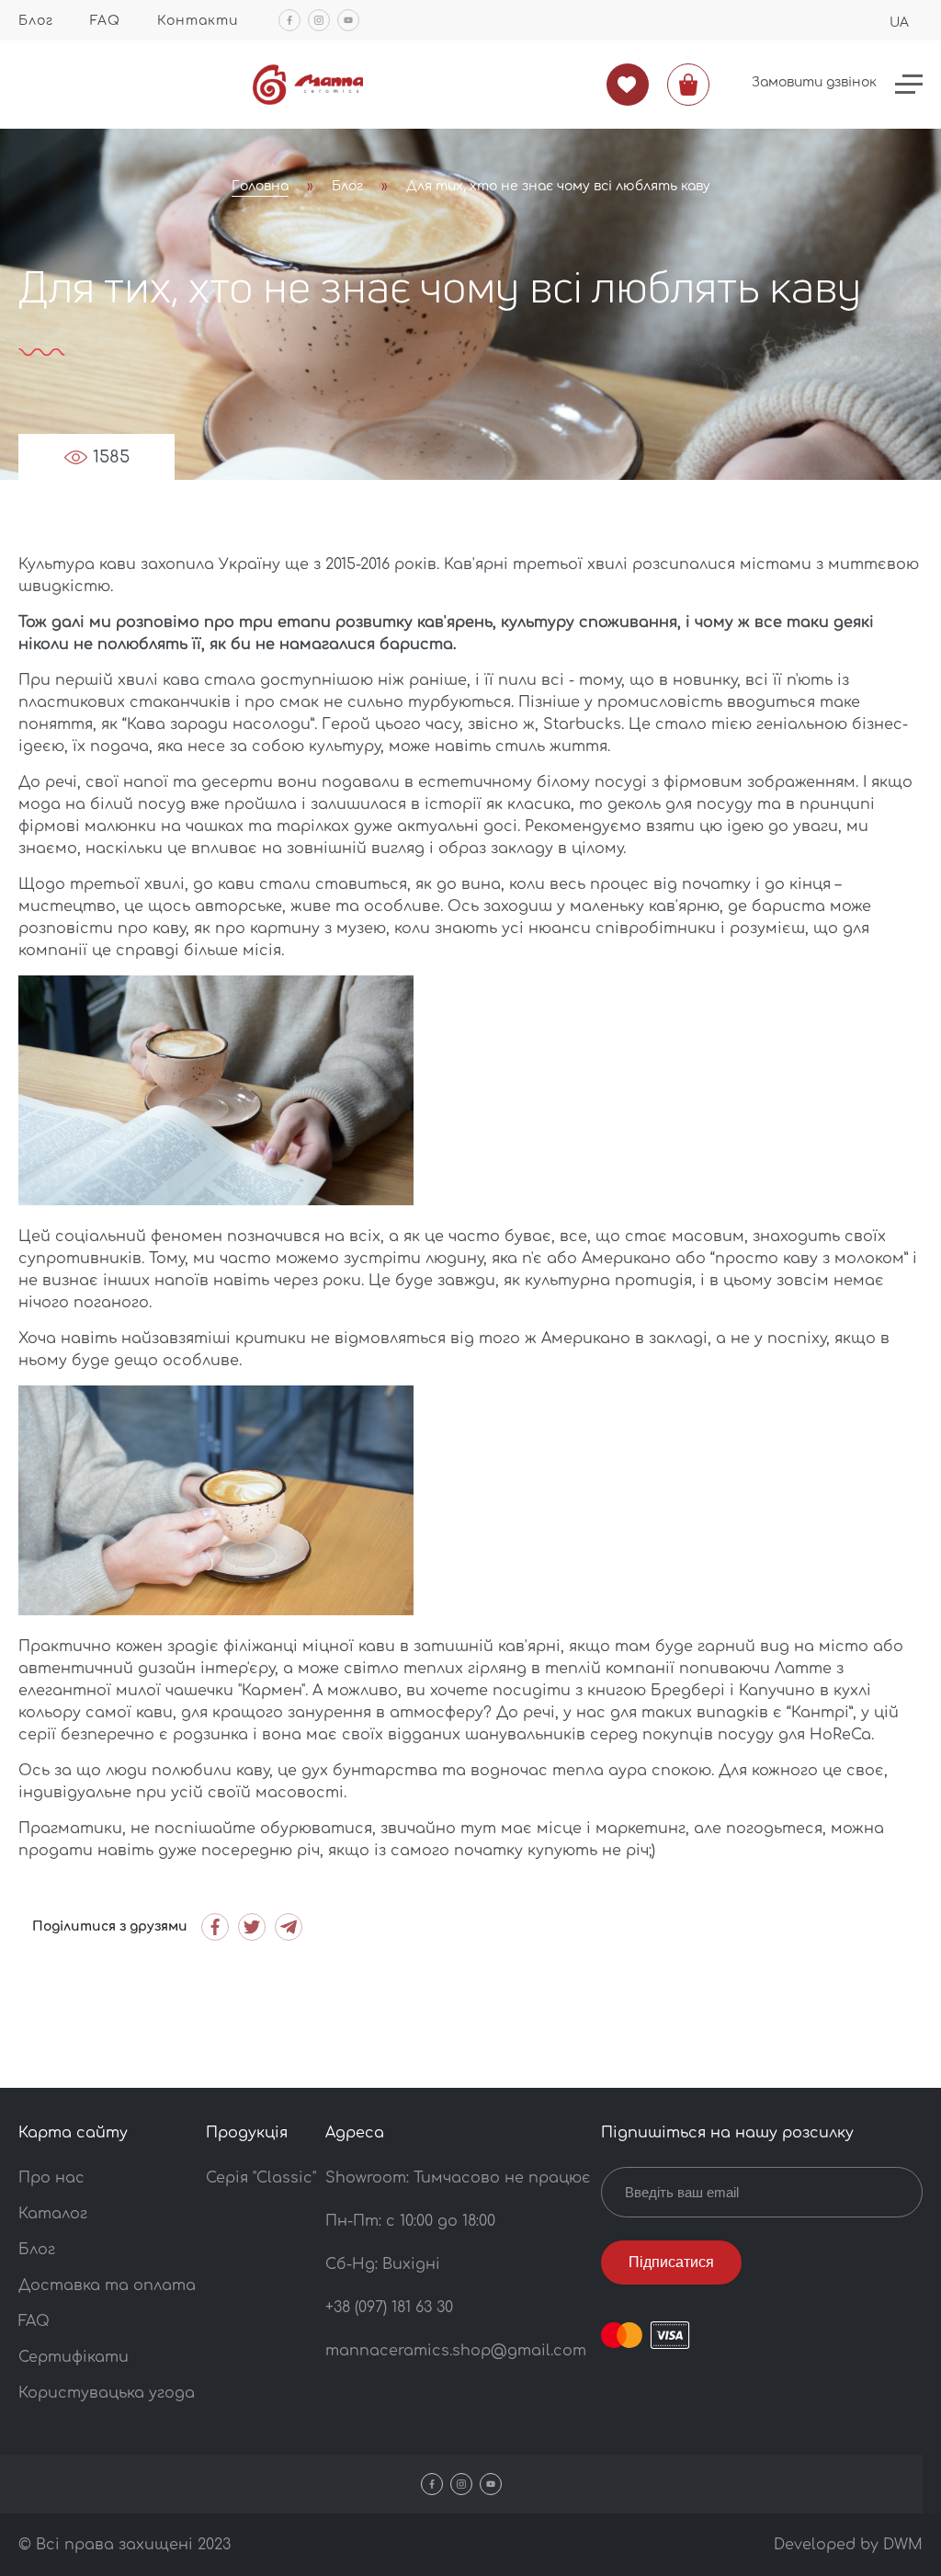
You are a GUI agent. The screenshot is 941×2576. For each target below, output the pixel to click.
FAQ (105, 21)
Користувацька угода (107, 2393)
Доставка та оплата (107, 2285)
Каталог (53, 2214)
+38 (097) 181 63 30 (389, 2308)
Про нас (51, 2178)
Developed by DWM (848, 2545)
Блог (36, 21)
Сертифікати (74, 2357)
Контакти (198, 21)
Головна (260, 186)
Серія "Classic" (261, 2178)
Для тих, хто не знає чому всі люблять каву (558, 186)
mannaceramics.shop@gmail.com (456, 2351)
